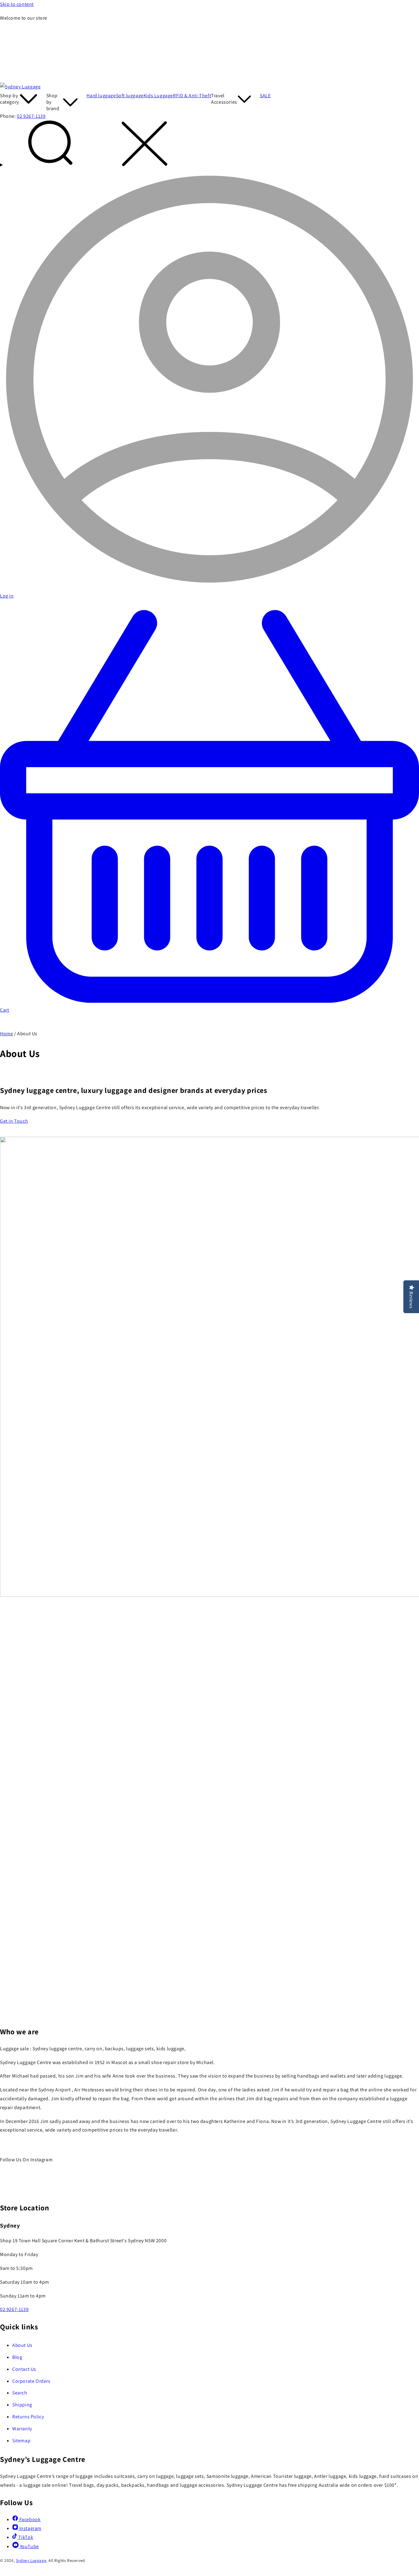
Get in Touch (14, 1121)
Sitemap (21, 2441)
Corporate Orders (31, 2381)
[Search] (209, 145)
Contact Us (24, 2369)
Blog (17, 2357)
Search (20, 2393)
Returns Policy (28, 2417)
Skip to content (17, 4)
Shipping (22, 2405)
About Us (22, 2345)
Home (6, 1034)
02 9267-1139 (31, 116)
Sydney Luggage (31, 2560)
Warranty (22, 2429)
